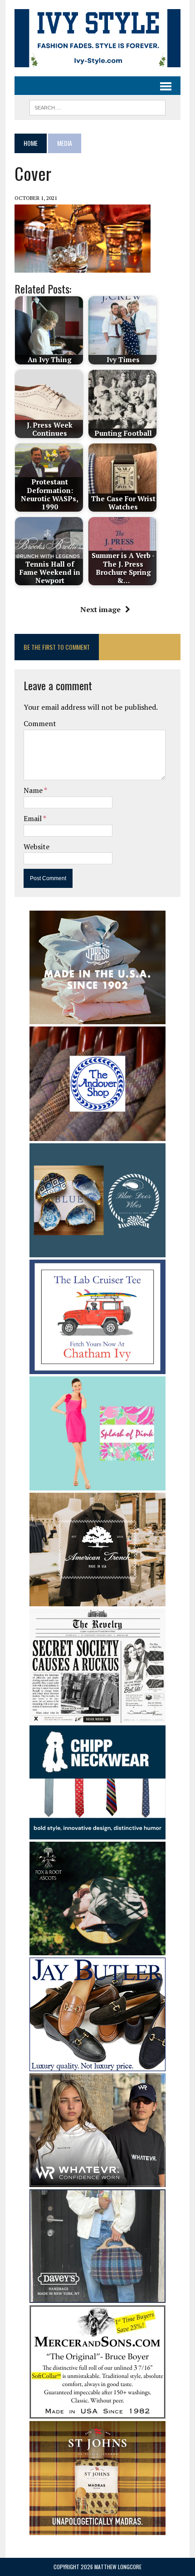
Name (34, 790)
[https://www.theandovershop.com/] (97, 1135)
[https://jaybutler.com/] (97, 2065)
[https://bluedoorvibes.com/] (97, 1251)
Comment (40, 723)
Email (33, 818)
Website (37, 847)
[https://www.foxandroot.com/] (97, 1949)
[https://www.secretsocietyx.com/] (97, 1717)
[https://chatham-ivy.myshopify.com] (97, 1368)
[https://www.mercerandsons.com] (97, 2412)
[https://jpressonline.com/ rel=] (97, 1018)
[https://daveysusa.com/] (97, 2297)
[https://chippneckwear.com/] (97, 1834)
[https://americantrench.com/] (97, 1600)
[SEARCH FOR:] (97, 106)
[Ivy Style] (97, 38)
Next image (100, 609)
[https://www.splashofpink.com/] (97, 1485)
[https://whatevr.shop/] (97, 2181)
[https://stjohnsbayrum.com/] (97, 2529)
